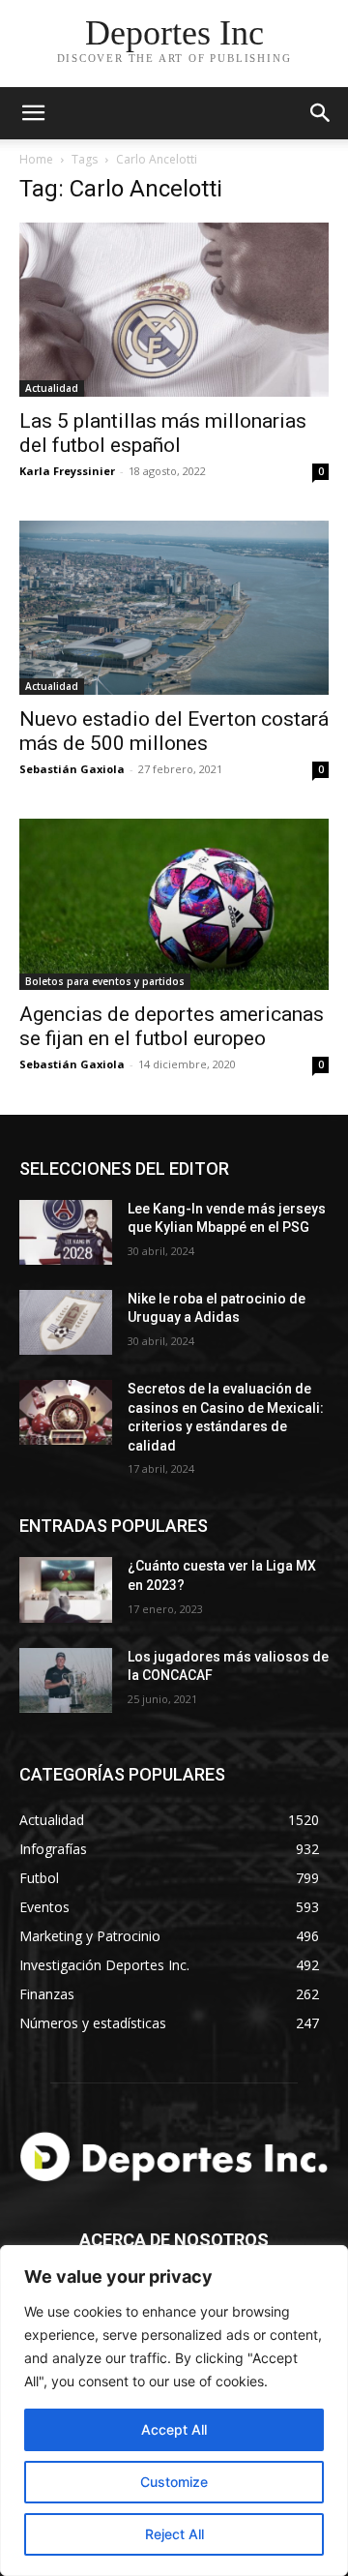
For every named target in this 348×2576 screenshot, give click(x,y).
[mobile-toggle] (33, 113)
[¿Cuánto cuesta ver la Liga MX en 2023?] (66, 1589)
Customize (174, 2482)
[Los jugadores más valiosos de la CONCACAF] (66, 1680)
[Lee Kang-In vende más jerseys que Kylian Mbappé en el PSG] (66, 1232)
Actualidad (52, 388)
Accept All (174, 2429)
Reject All (174, 2534)
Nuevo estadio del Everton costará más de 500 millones (174, 731)
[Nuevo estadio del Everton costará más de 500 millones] (174, 608)
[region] (174, 2411)
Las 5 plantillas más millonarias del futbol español (163, 433)
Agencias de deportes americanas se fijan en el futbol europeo (172, 1026)
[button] (321, 113)
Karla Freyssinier (67, 471)
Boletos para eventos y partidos (105, 981)
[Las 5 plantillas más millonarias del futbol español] (174, 310)
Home (36, 159)
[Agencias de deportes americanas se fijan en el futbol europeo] (174, 904)
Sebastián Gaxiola (72, 769)
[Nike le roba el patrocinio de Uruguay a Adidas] (66, 1322)
